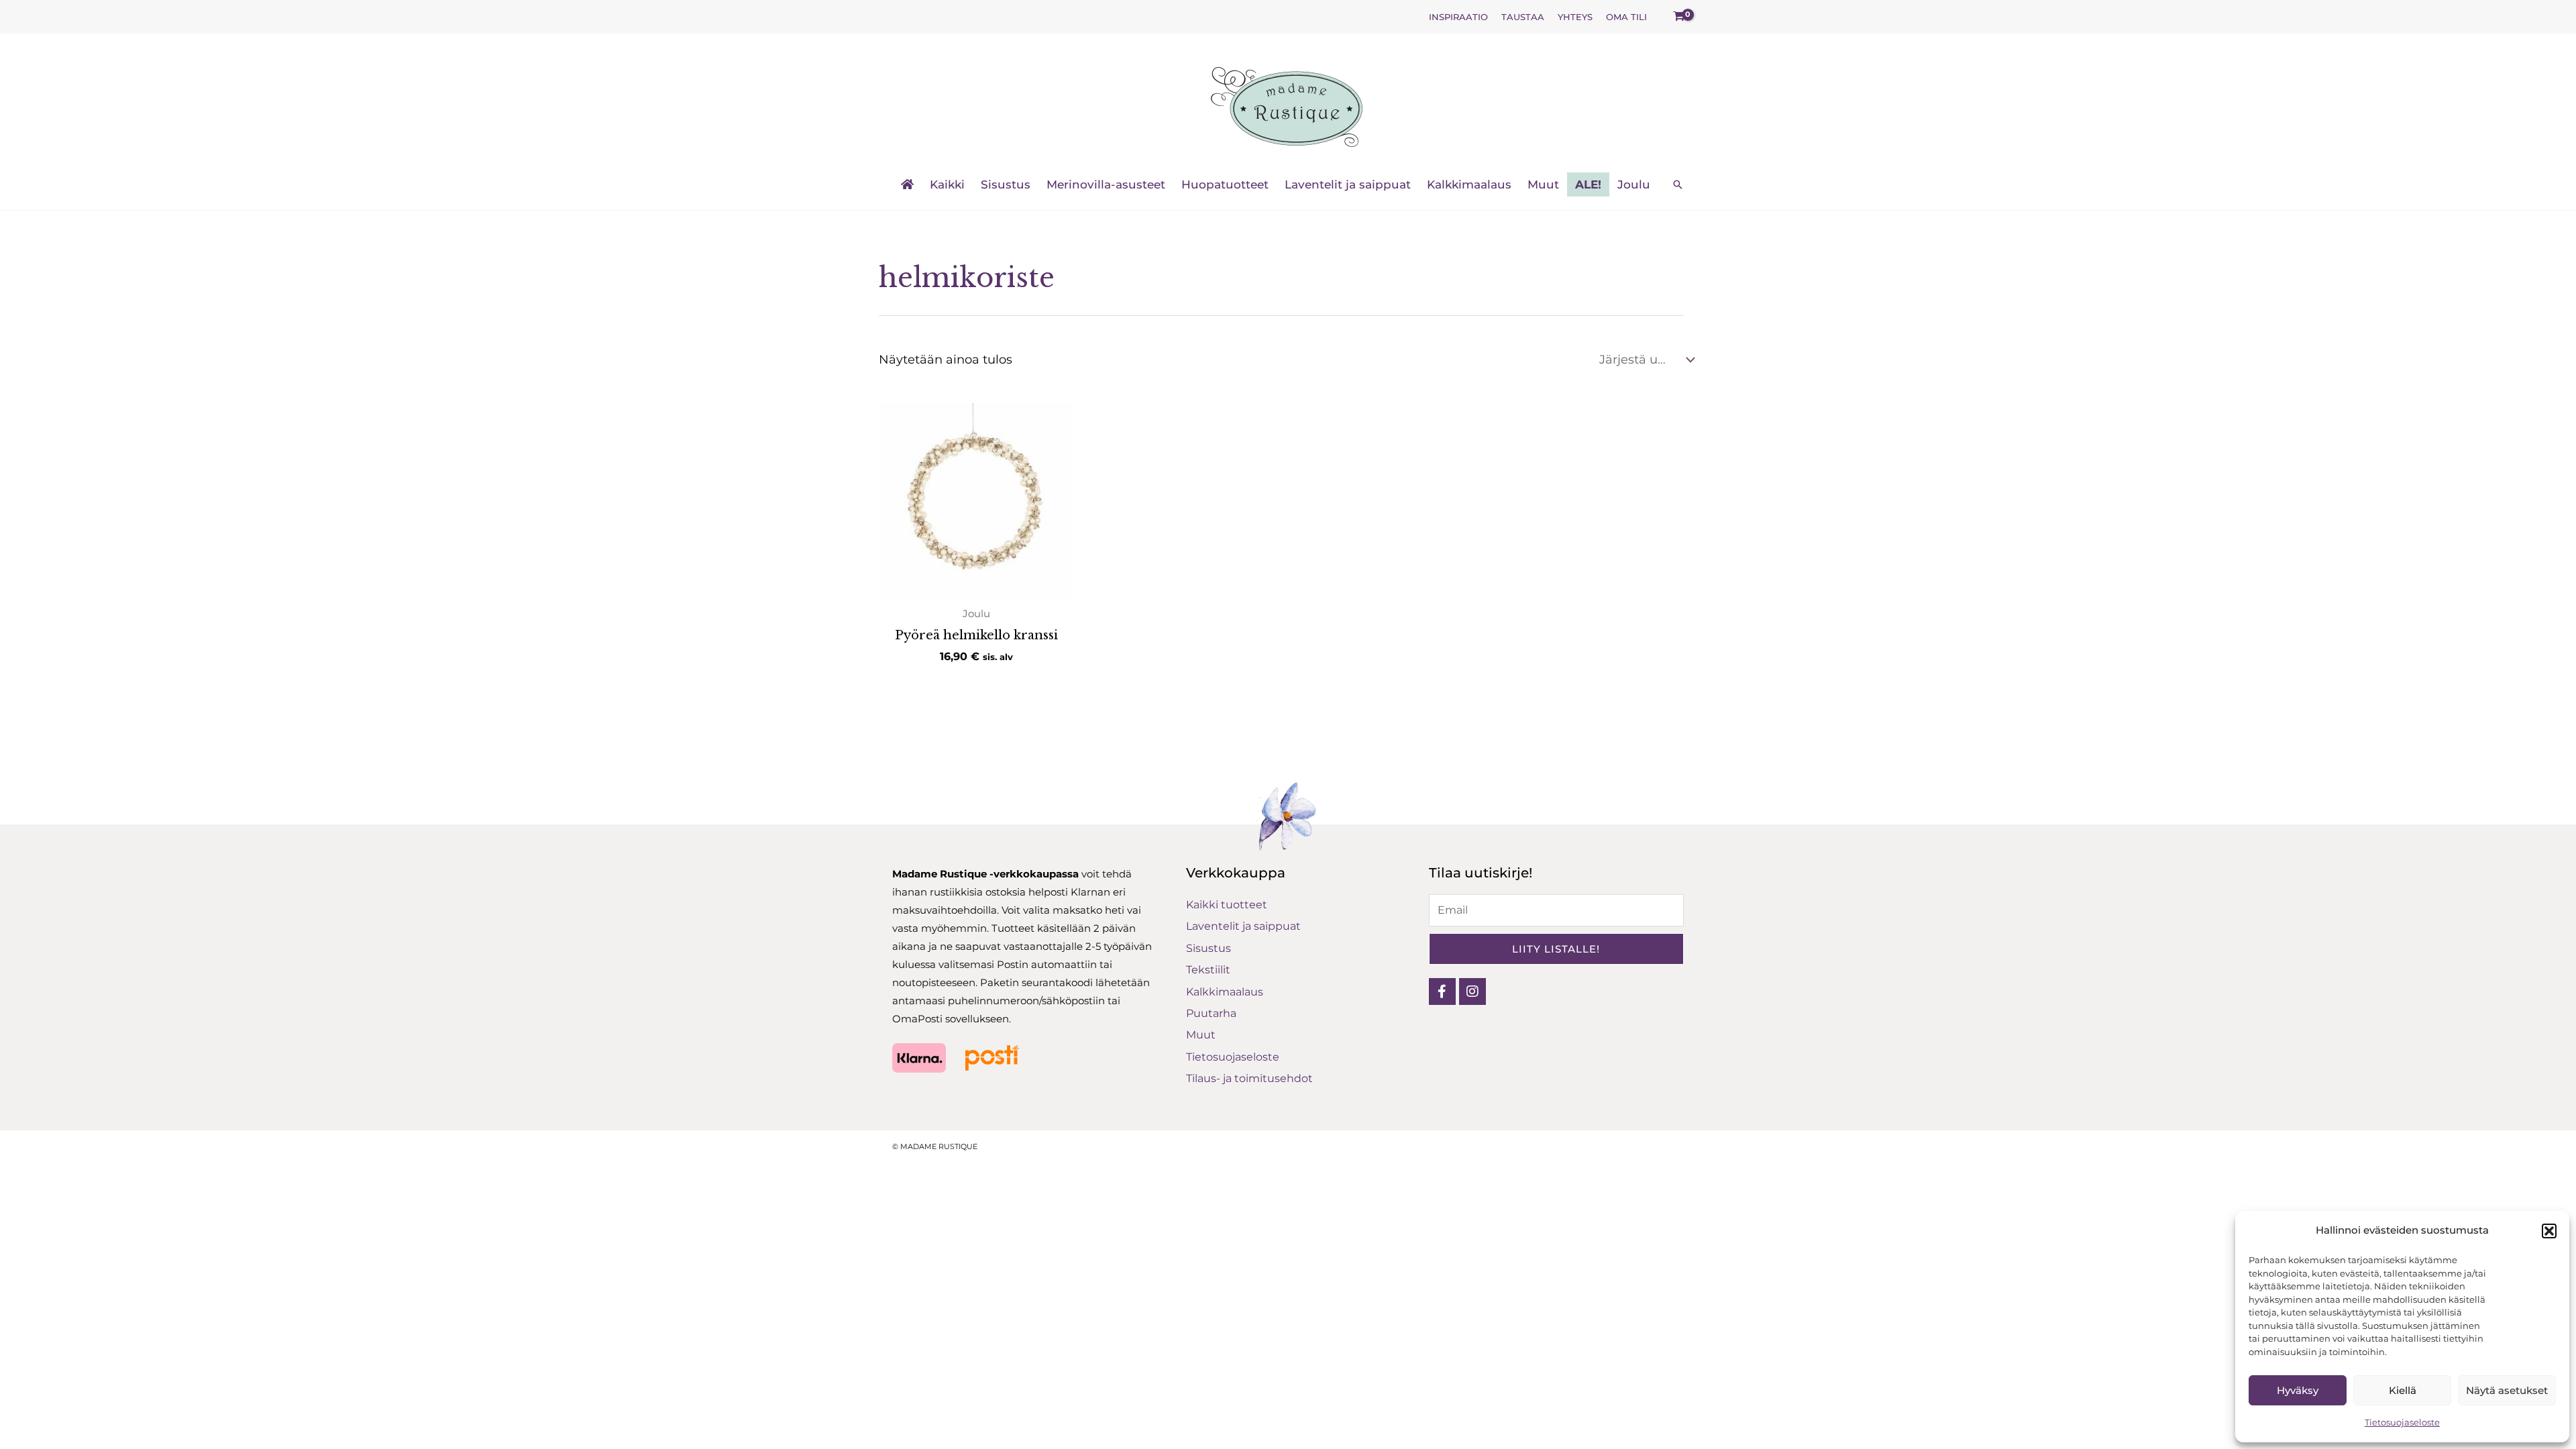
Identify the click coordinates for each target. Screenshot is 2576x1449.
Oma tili (1626, 17)
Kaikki (947, 184)
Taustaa (1523, 17)
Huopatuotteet (1225, 184)
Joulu (1634, 184)
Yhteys (1575, 17)
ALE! (1588, 184)
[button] (2549, 1231)
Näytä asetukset (2507, 1390)
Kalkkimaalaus (1469, 184)
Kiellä (2403, 1390)
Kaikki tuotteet (1227, 905)
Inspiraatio (1458, 17)
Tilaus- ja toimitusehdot (1249, 1078)
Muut (1543, 184)
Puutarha (1211, 1013)
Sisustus (1006, 184)
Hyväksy (2298, 1390)
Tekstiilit (1208, 970)
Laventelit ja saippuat (1348, 184)
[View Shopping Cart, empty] (1679, 17)
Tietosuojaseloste (2402, 1422)
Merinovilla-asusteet (1106, 184)
